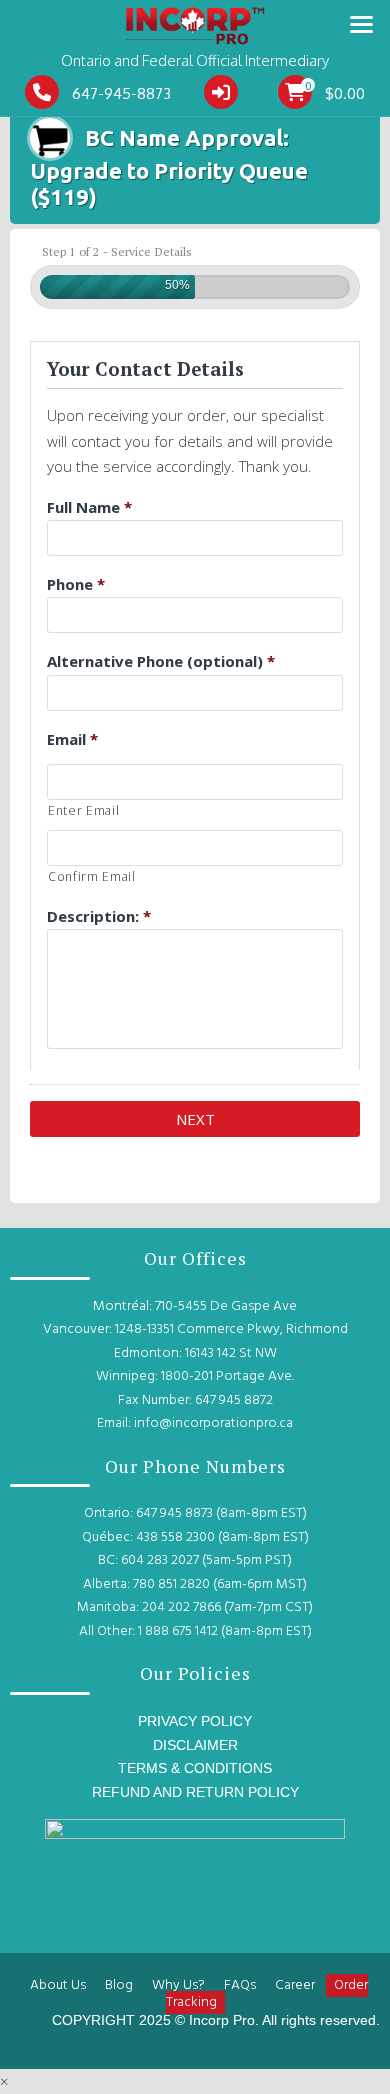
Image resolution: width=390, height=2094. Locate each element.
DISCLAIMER (195, 1745)
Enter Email (83, 810)
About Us (58, 1985)
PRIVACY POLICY (195, 1721)
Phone (76, 584)
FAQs (240, 1985)
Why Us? (178, 1985)
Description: (99, 916)
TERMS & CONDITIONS (195, 1768)
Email (72, 739)
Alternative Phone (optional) (161, 661)
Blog (119, 1985)
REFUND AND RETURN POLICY (195, 1792)
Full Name (89, 507)
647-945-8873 (121, 93)
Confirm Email (92, 876)
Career (295, 1985)
